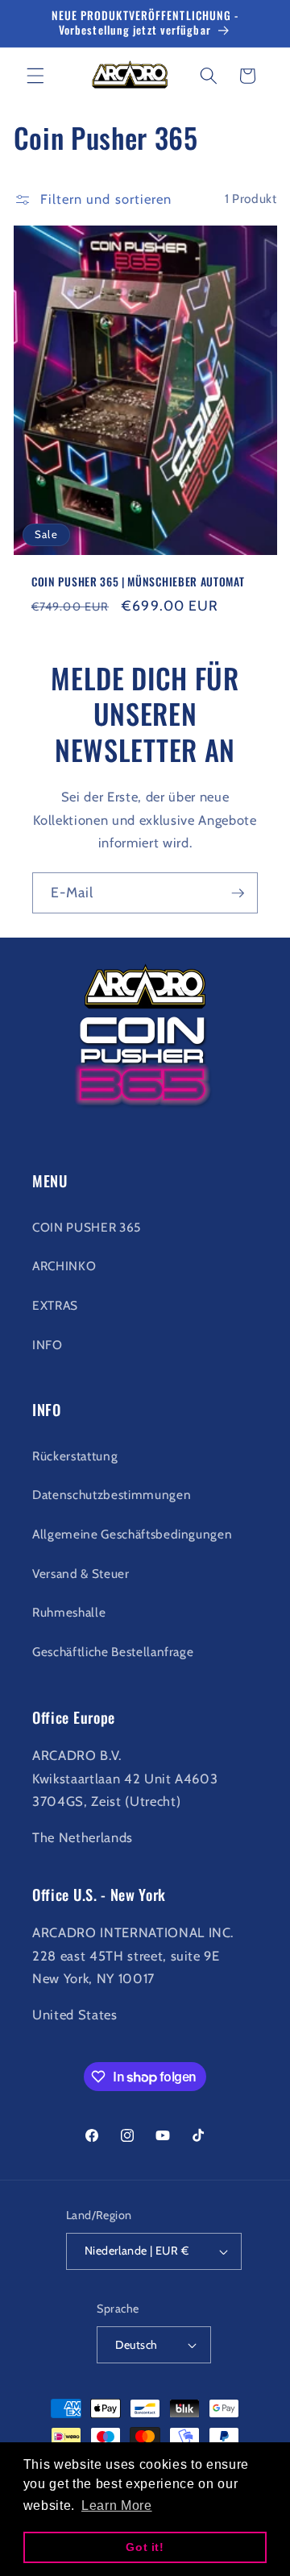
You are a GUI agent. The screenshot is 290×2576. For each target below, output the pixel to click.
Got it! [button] (145, 2547)
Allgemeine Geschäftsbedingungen (132, 1534)
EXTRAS (55, 1305)
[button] (35, 76)
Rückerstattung (75, 1456)
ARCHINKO (64, 1266)
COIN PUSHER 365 (87, 1227)
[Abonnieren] (238, 893)
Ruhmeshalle (69, 1612)
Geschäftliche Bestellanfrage (113, 1652)
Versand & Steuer (81, 1574)
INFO (48, 1345)
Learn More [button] (117, 2506)
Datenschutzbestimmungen (112, 1495)
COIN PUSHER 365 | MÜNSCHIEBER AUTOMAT (138, 582)
